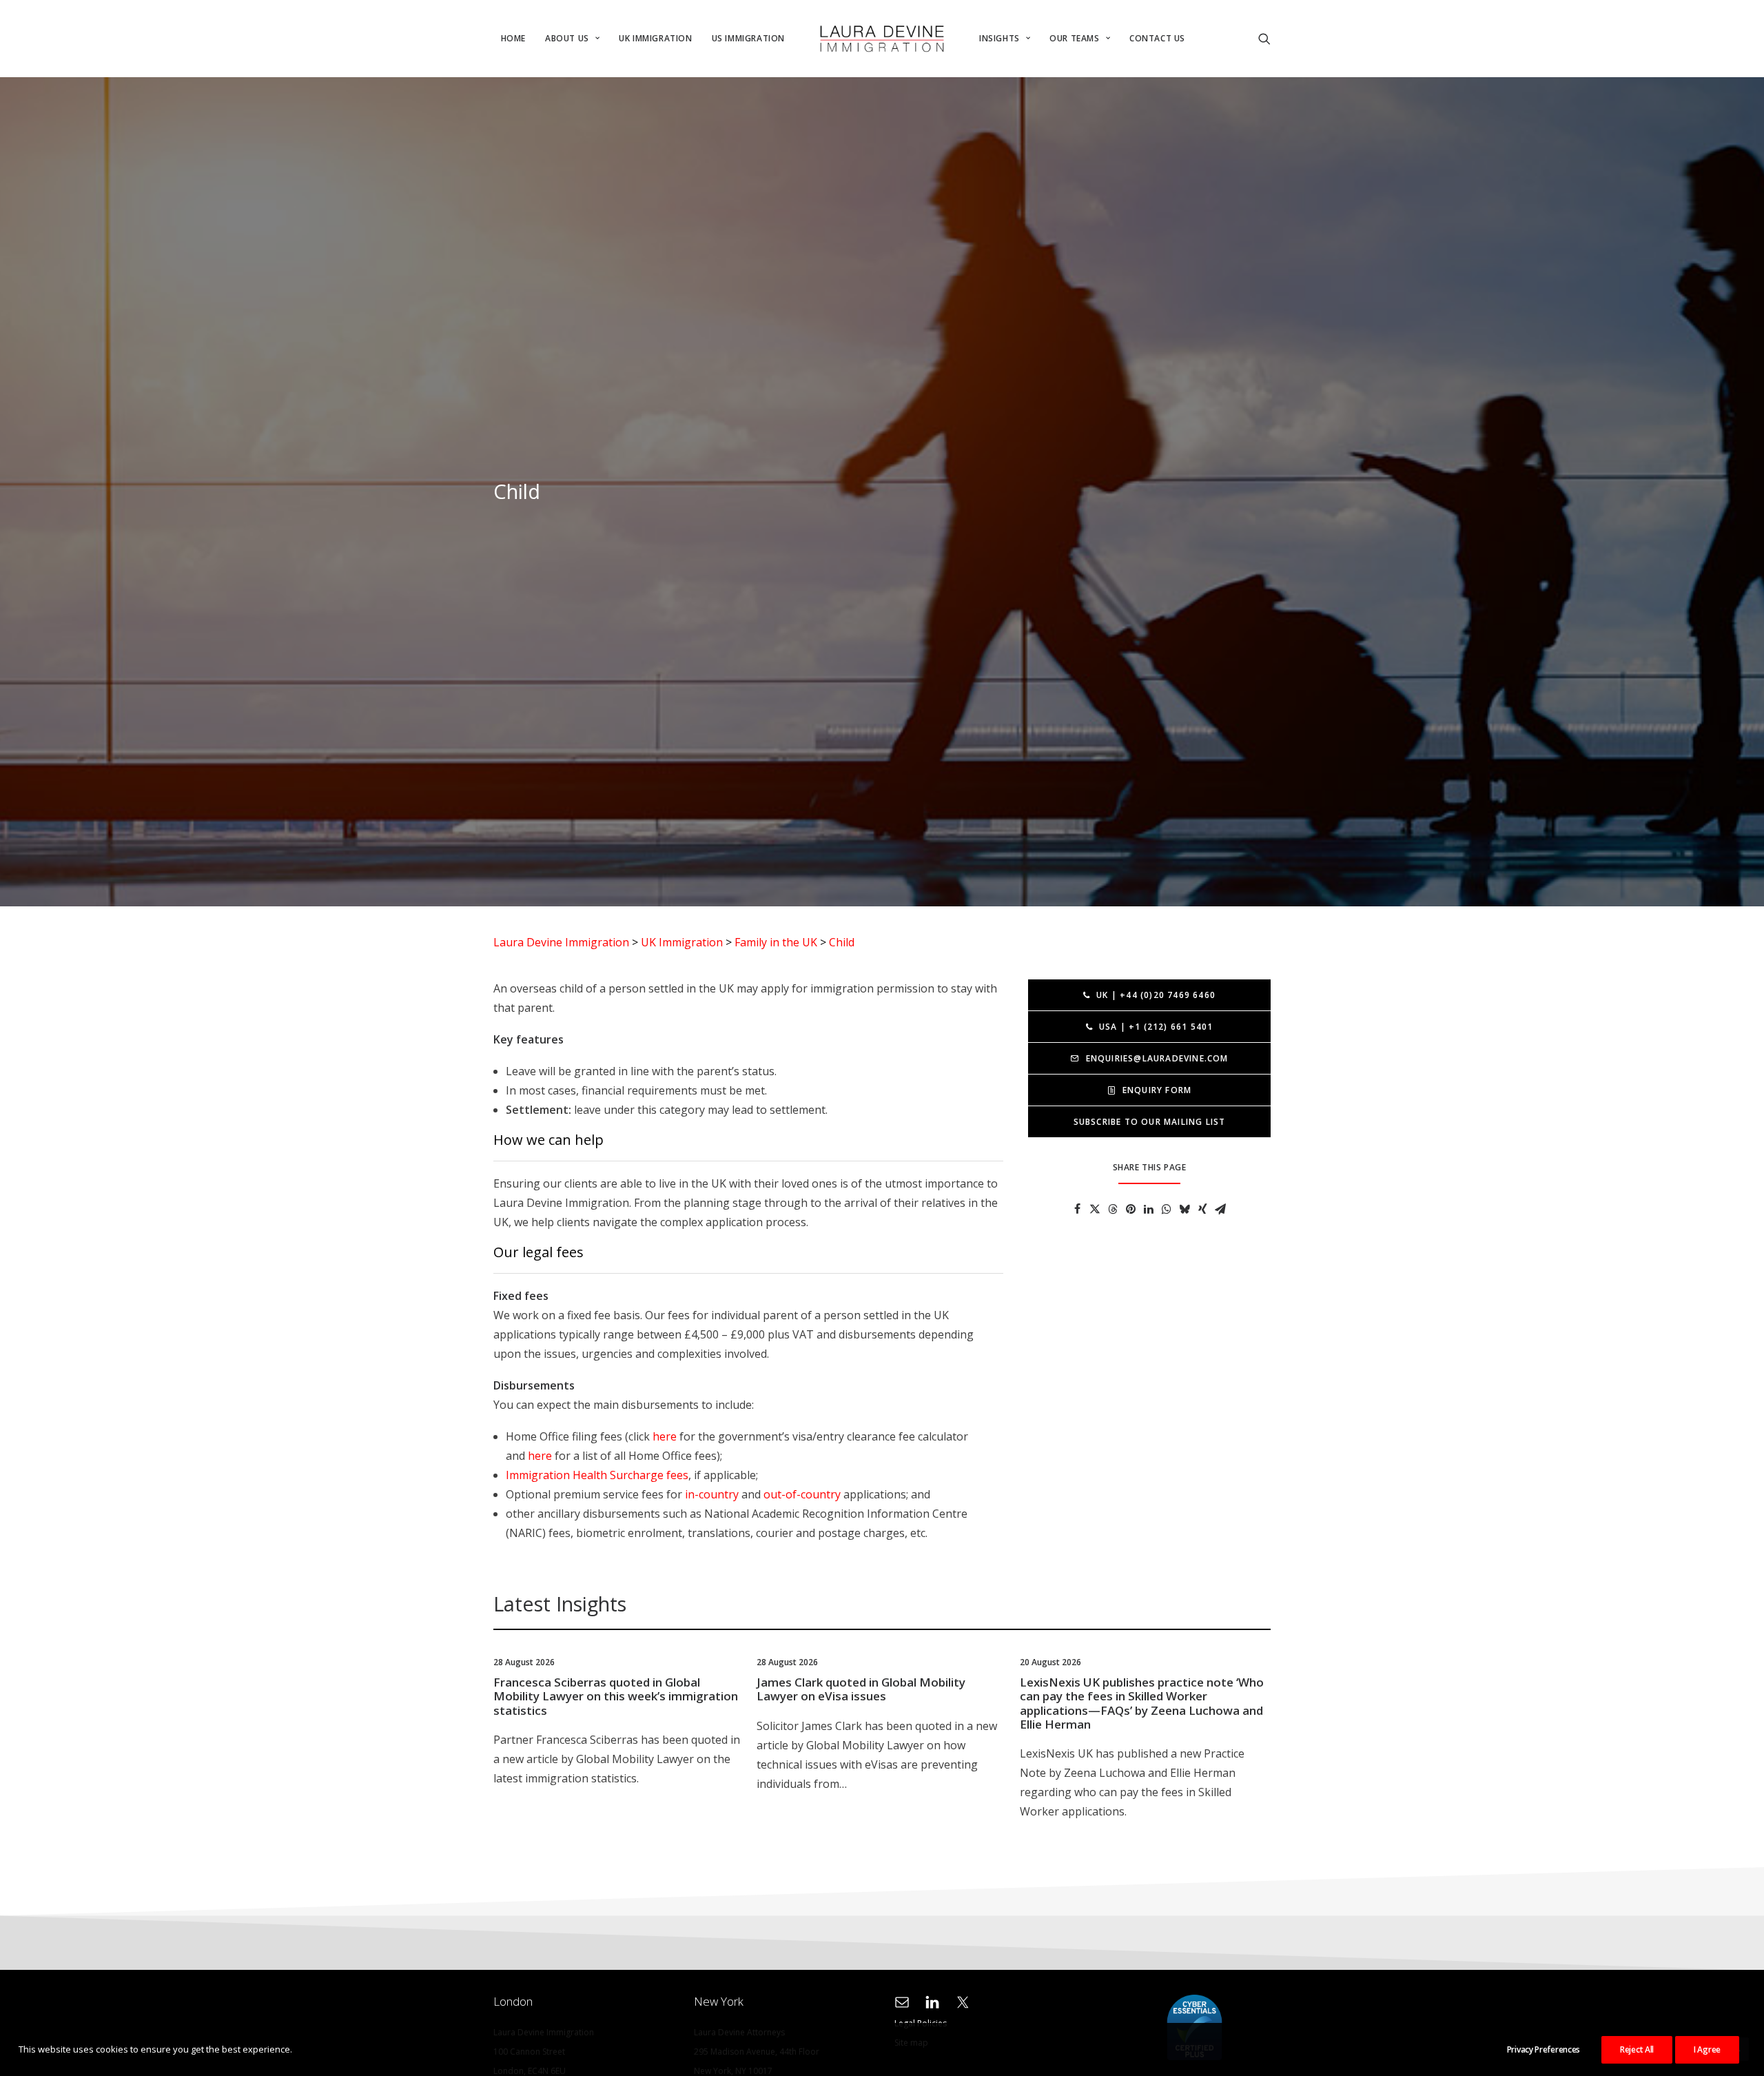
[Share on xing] (1202, 1209)
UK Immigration (655, 38)
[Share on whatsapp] (1167, 1209)
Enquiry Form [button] (1157, 1090)
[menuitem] (513, 39)
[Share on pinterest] (1131, 1209)
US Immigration (748, 38)
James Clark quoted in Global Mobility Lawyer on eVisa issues (861, 1689)
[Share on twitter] (1095, 1209)
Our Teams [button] (1074, 38)
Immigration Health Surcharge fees (597, 1475)
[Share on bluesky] (1184, 1209)
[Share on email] (1220, 1209)
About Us (567, 38)
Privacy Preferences (1543, 2049)
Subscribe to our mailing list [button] (1150, 1122)
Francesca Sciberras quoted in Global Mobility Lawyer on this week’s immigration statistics (616, 1696)
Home (513, 38)
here (665, 1436)
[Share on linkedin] (1149, 1209)
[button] (1204, 39)
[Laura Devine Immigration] (882, 39)
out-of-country (802, 1494)
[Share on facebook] (1077, 1209)
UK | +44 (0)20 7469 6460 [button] (1156, 995)
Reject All (1637, 2049)
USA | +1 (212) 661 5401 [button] (1156, 1027)
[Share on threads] (1113, 1209)
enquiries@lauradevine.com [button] (1157, 1058)
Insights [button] (999, 38)
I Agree (1707, 2049)
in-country (712, 1494)
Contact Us (1157, 38)
